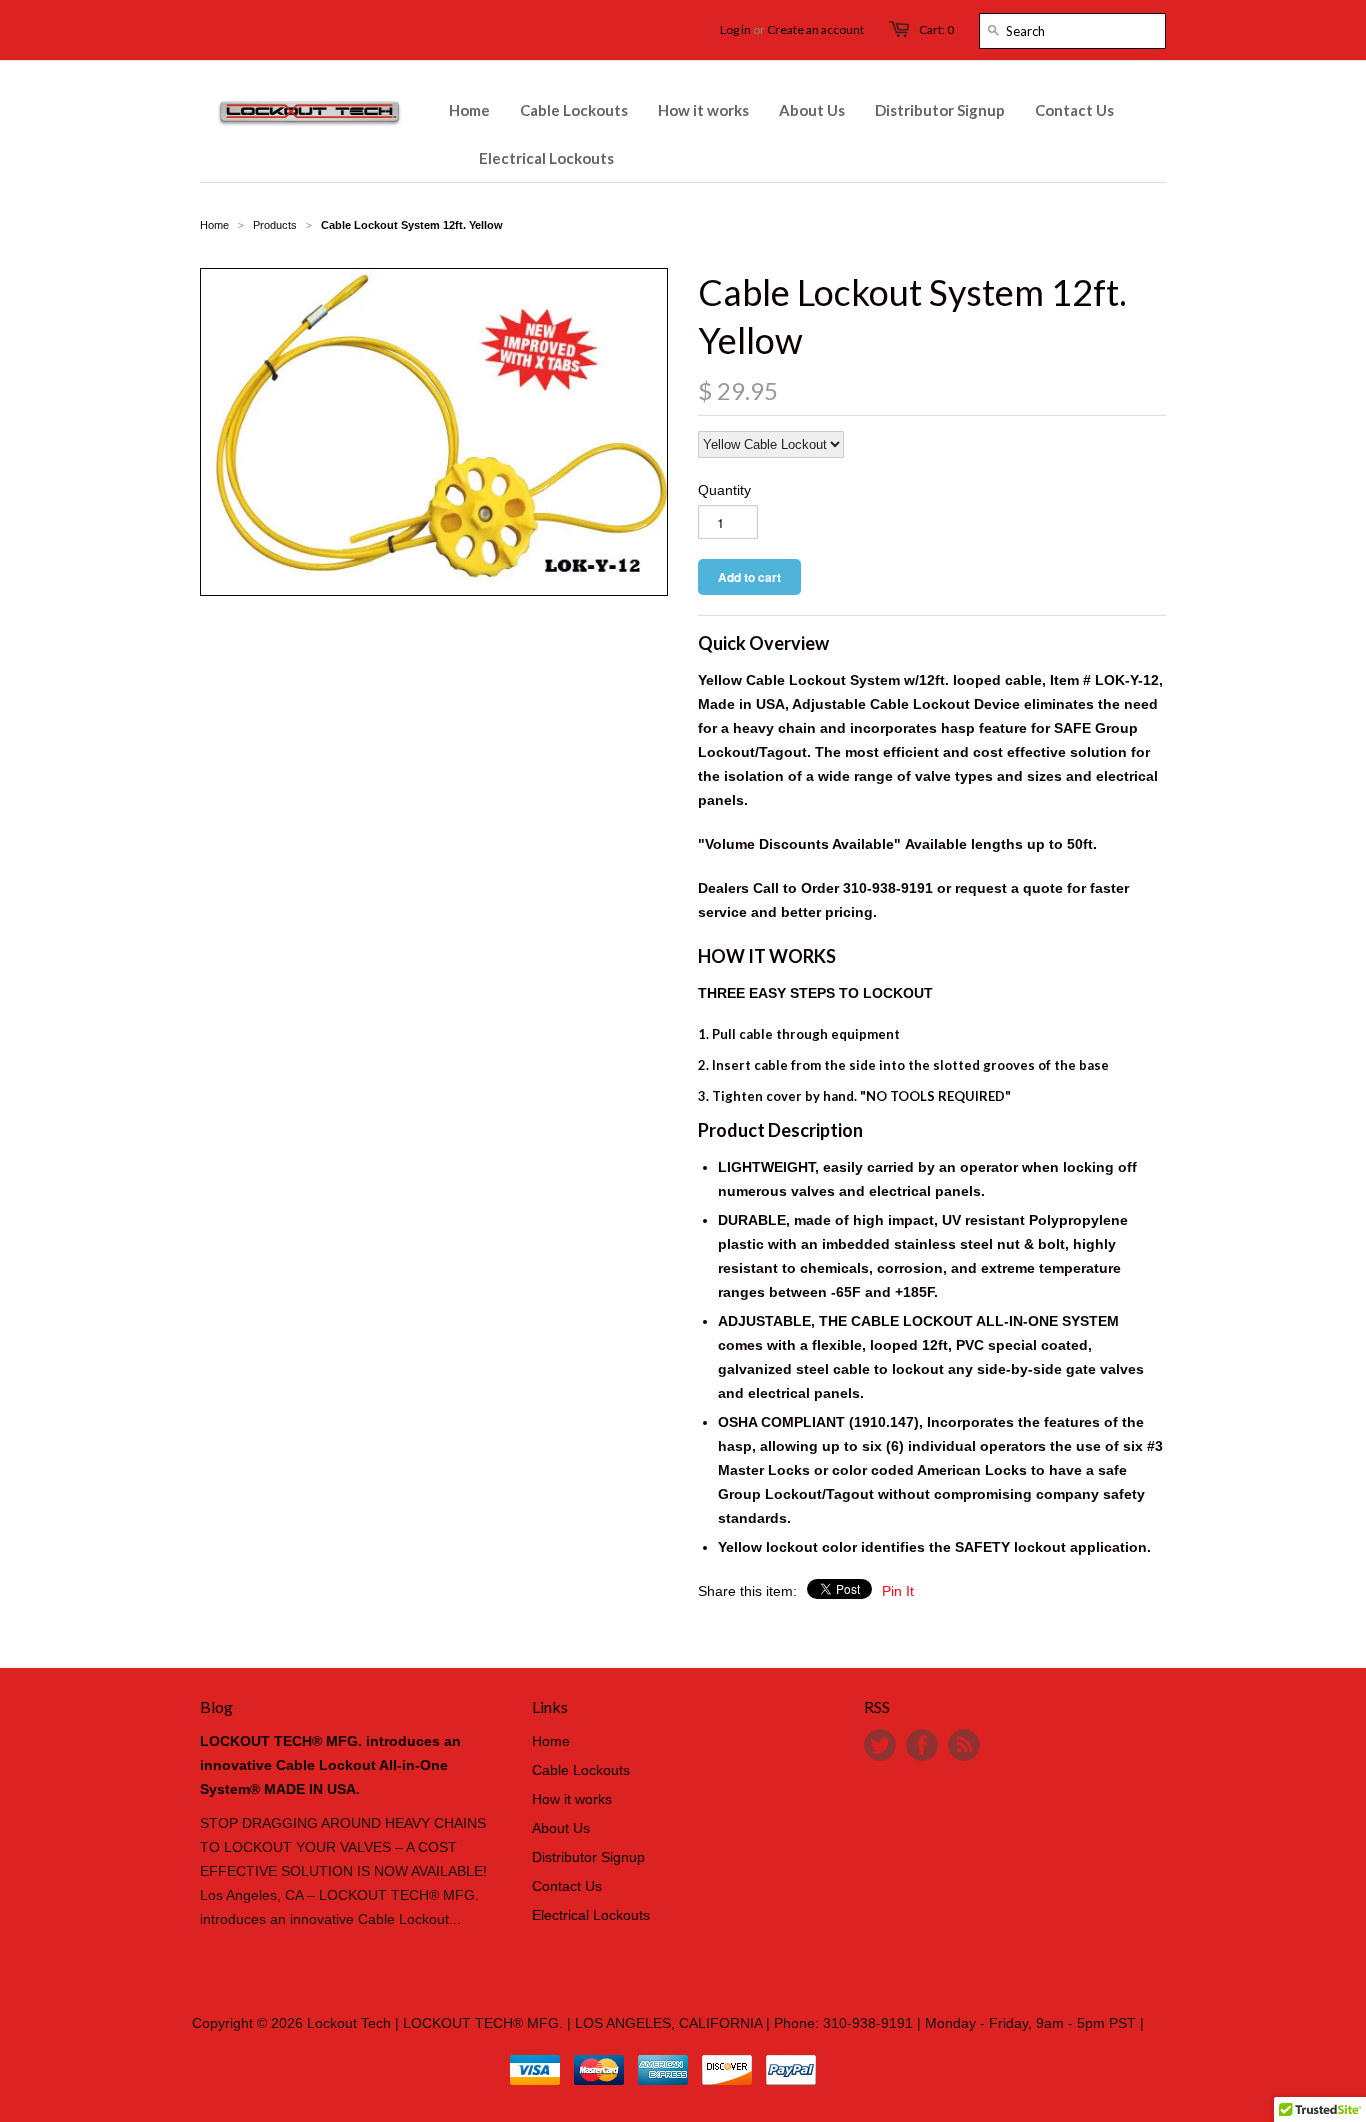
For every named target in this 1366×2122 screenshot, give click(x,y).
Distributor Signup (588, 1857)
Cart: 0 (936, 29)
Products (275, 225)
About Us (561, 1828)
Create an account (815, 29)
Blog (216, 1706)
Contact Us (567, 1886)
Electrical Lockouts (591, 1915)
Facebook (922, 1745)
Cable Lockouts (581, 1770)
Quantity (724, 490)
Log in (735, 29)
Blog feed (964, 1745)
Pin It (898, 1591)
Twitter (880, 1745)
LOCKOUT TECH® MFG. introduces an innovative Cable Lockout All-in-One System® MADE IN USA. (330, 1765)
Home (551, 1741)
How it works (572, 1799)
